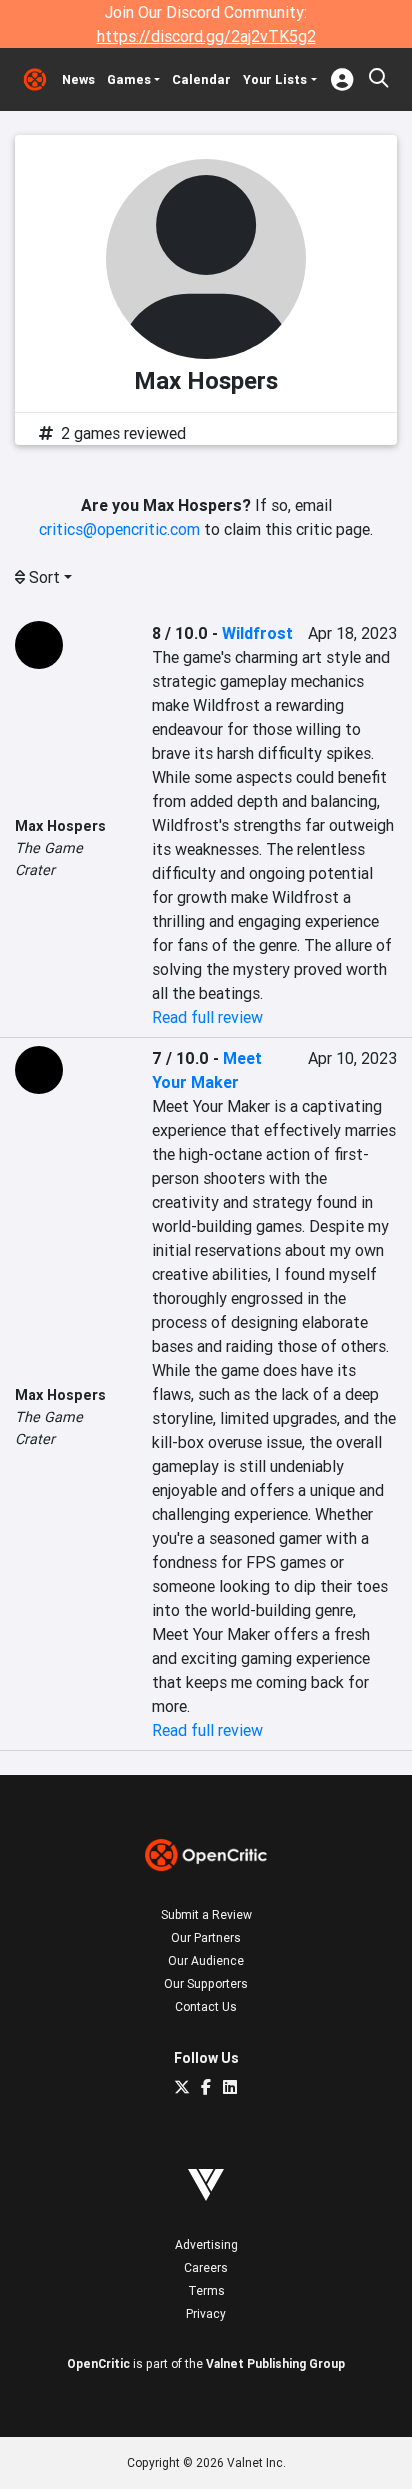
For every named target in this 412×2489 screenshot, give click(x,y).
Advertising (206, 2244)
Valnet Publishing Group (275, 2363)
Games (129, 79)
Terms (206, 2290)
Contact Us (206, 2006)
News (78, 79)
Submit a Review (206, 1914)
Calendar (201, 79)
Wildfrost (257, 633)
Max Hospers (60, 826)
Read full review (207, 1017)
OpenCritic (98, 2363)
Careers (206, 2267)
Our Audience (206, 1960)
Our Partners (206, 1937)
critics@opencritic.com (119, 529)
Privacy (206, 2313)
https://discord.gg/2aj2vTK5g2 (206, 36)
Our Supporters (206, 1983)
